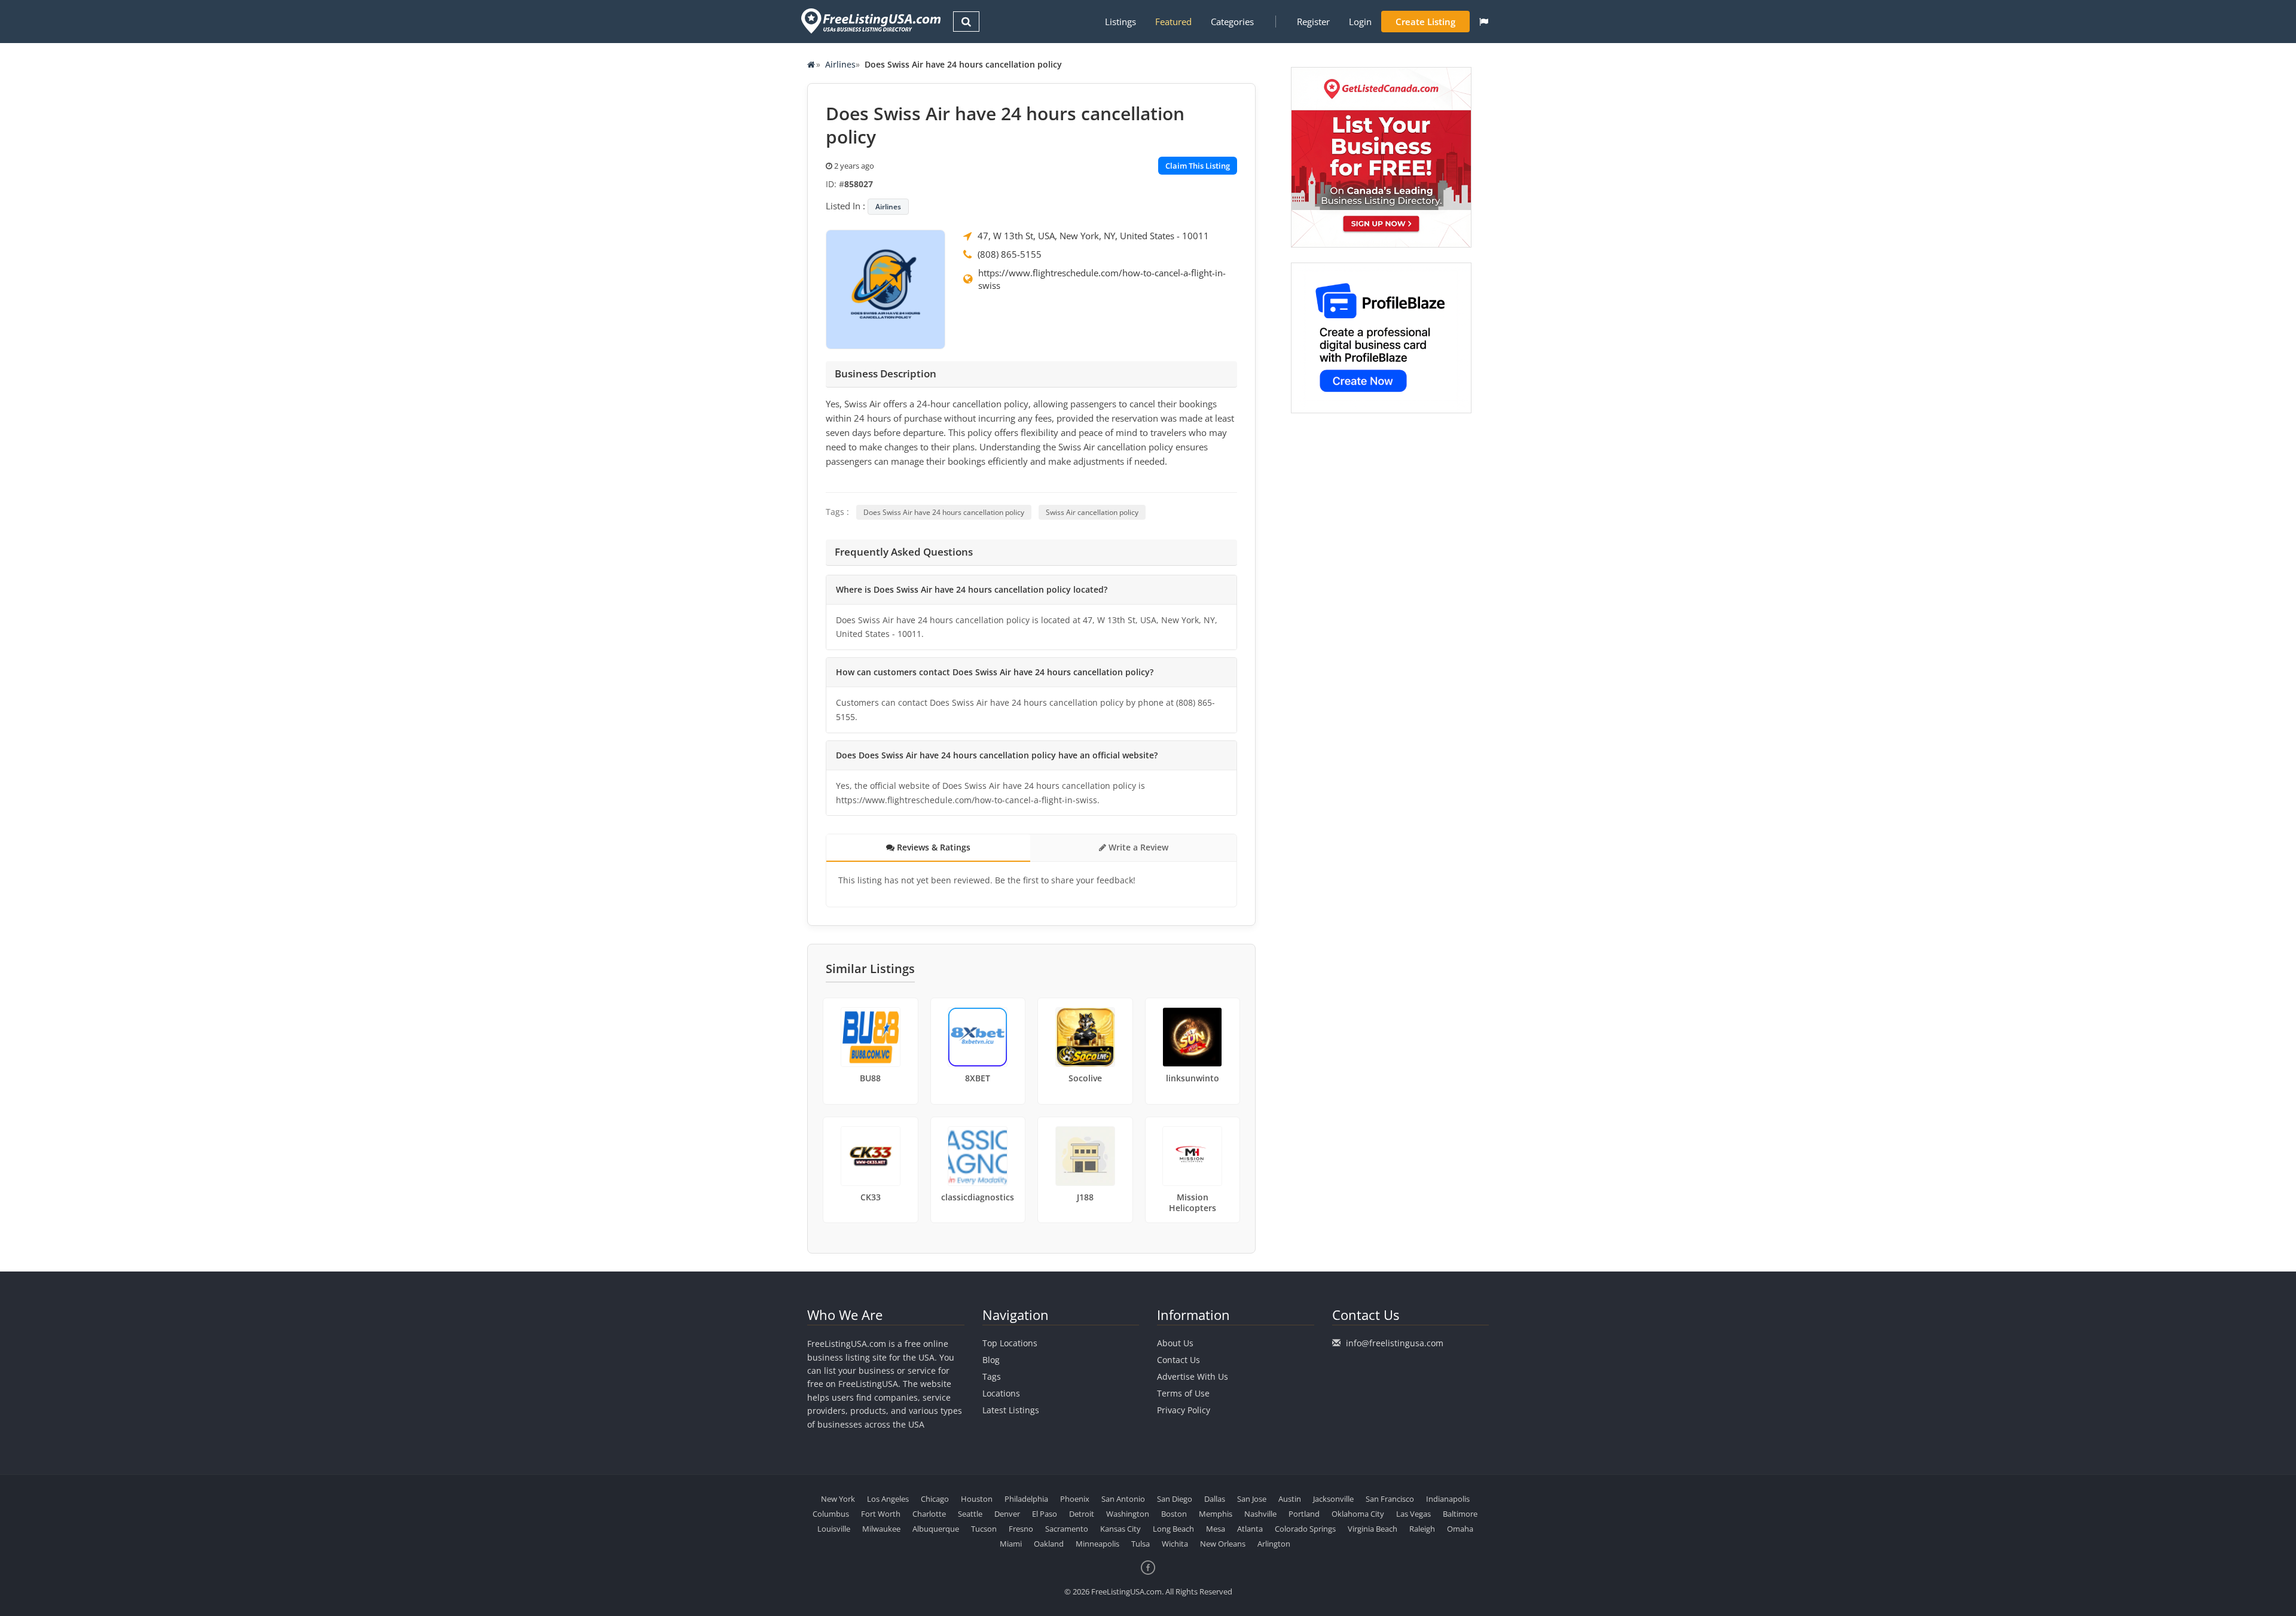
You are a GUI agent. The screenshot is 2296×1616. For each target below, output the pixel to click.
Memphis (1216, 1514)
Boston (1174, 1514)
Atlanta (1250, 1529)
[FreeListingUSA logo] (870, 21)
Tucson (984, 1529)
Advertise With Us (1193, 1376)
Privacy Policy (1184, 1410)
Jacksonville (1333, 1499)
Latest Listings (1011, 1410)
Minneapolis (1097, 1544)
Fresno (1021, 1529)
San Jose (1252, 1499)
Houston (977, 1499)
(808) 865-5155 (1010, 254)
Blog (991, 1360)
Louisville (834, 1529)
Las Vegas (1413, 1514)
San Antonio (1123, 1499)
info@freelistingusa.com (1395, 1343)
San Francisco (1390, 1499)
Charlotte (929, 1514)
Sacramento (1067, 1529)
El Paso (1045, 1514)
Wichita (1175, 1544)
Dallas (1215, 1499)
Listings (1120, 22)
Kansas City (1120, 1529)
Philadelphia (1026, 1499)
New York (838, 1499)
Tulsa (1141, 1544)
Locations (1001, 1393)
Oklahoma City (1358, 1514)
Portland (1304, 1514)
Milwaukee (881, 1529)
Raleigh (1422, 1529)
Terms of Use (1183, 1393)
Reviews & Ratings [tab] (932, 847)
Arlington (1274, 1544)
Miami (1011, 1544)
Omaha (1460, 1529)
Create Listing (1425, 22)
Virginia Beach (1373, 1529)
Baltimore (1460, 1514)
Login (1360, 22)
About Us (1175, 1343)
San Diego (1175, 1499)
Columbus (831, 1514)
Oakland (1049, 1544)
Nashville (1260, 1514)
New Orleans (1223, 1544)
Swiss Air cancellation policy (1092, 512)
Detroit (1082, 1514)
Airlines (840, 64)
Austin (1290, 1499)
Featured (1173, 22)
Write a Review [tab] (1137, 847)
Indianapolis (1448, 1499)
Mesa (1216, 1529)
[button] (1484, 22)
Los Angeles (888, 1499)
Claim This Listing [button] (1198, 166)
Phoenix (1075, 1499)
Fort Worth (881, 1514)
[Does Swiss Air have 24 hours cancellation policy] (886, 288)
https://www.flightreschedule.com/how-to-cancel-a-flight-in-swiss (1102, 279)
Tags (992, 1376)
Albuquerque (936, 1529)
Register (1313, 22)
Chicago (935, 1499)
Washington (1128, 1514)
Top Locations (1010, 1343)
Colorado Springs (1305, 1529)
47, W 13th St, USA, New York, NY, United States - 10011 (1093, 236)
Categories (1232, 22)
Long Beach (1173, 1529)
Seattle (970, 1514)
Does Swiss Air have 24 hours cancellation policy (944, 512)
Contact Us (1178, 1360)
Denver (1007, 1514)
